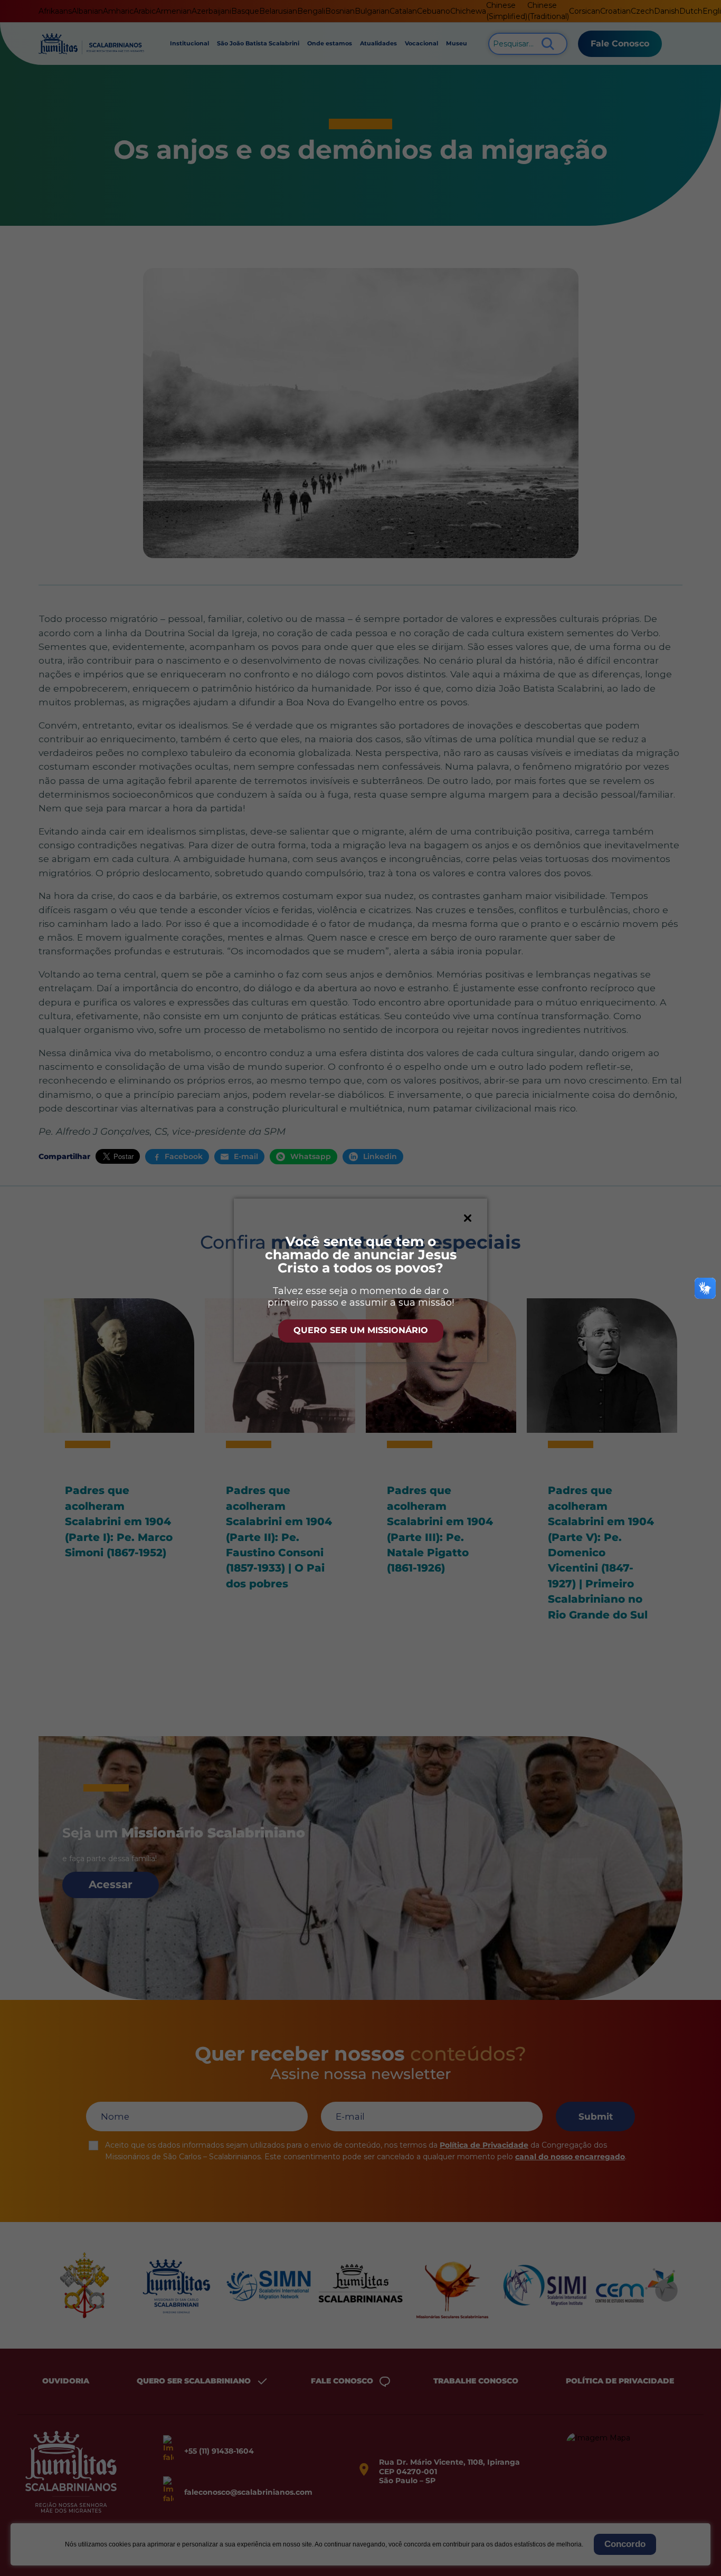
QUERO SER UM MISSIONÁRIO (361, 1330)
